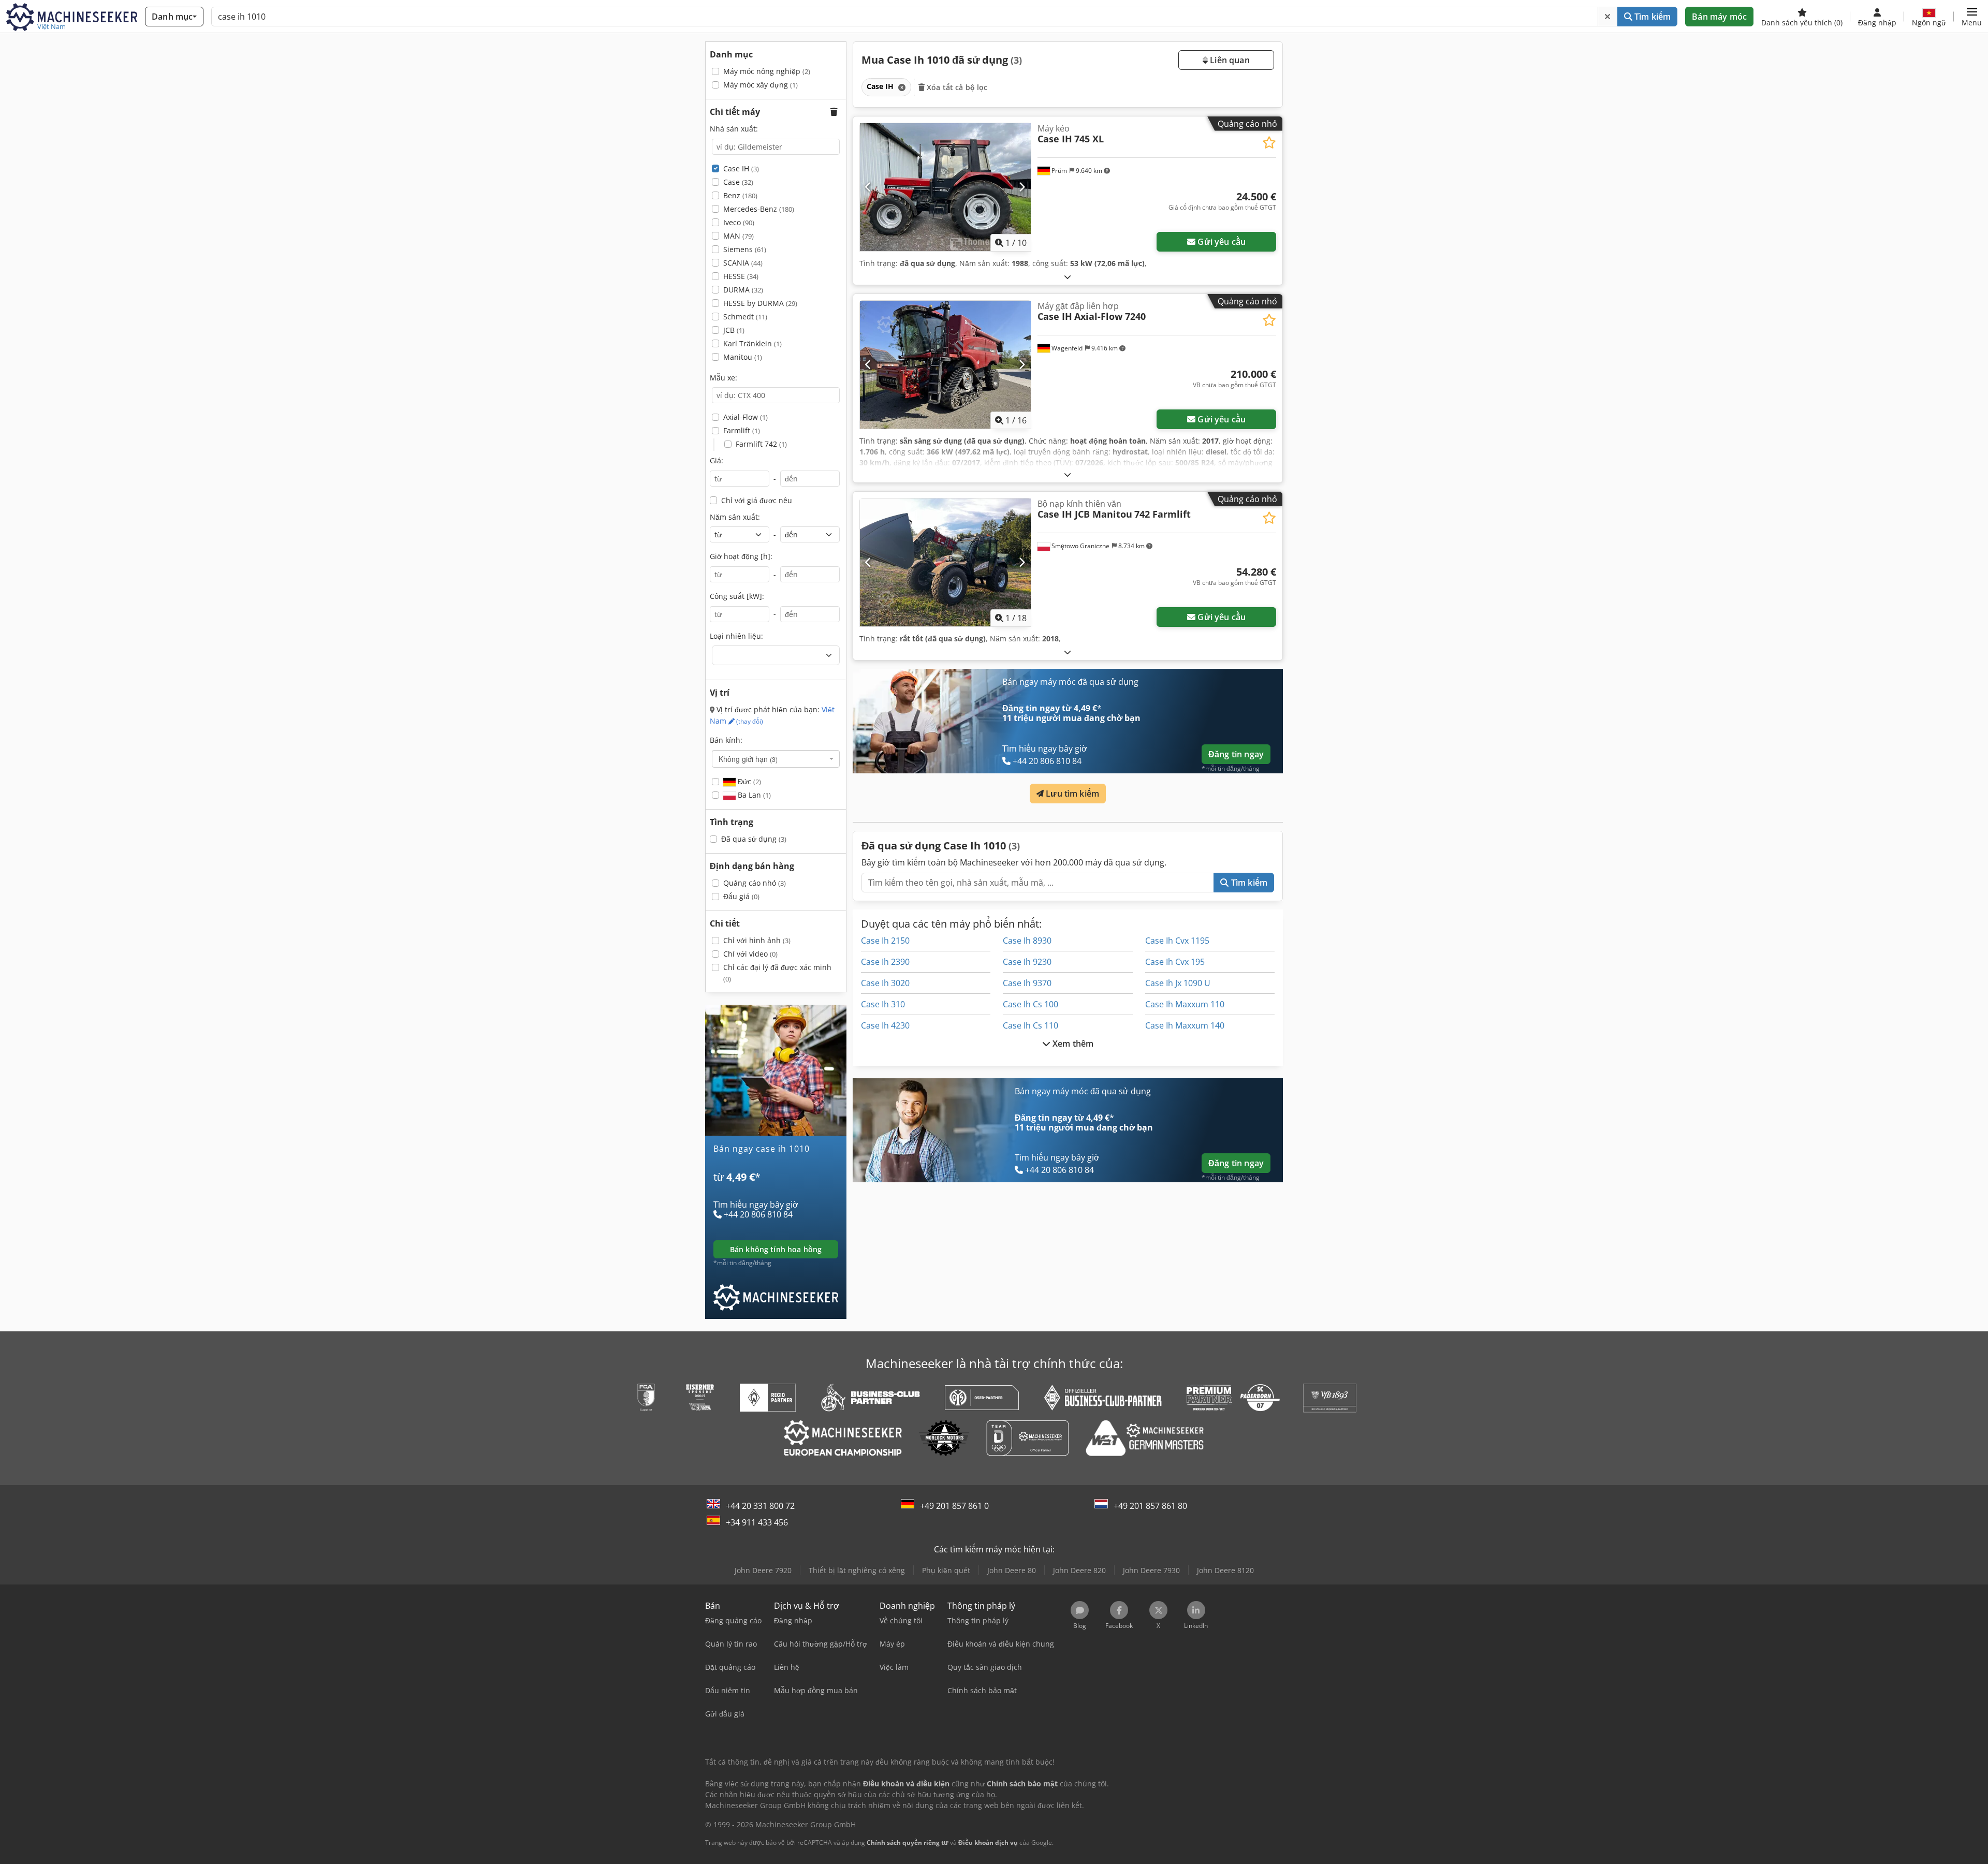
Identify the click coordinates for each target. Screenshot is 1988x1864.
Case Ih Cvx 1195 (1177, 941)
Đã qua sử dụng (754, 839)
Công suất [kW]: (737, 596)
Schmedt (745, 317)
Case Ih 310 (883, 1004)
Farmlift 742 (761, 444)
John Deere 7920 (763, 1570)
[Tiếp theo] (1022, 187)
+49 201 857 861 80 (1150, 1506)
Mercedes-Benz (759, 209)
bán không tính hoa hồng (776, 1249)
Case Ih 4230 (885, 1025)
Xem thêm (1072, 1044)
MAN (739, 236)
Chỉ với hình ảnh (757, 940)
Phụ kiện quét (946, 1570)
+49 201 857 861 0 (954, 1506)
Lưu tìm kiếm (1071, 794)
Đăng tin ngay (1236, 754)
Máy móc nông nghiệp (767, 71)
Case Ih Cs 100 (1030, 1004)
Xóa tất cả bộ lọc (956, 87)
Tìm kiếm (1651, 17)
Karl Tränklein (752, 343)
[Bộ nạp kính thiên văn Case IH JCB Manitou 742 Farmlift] (945, 562)
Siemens (745, 249)
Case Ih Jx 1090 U (1178, 983)
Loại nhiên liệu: (736, 636)
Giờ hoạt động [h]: (741, 556)
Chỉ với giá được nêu (757, 500)
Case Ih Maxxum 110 (1185, 1004)
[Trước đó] (868, 187)
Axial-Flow (745, 417)
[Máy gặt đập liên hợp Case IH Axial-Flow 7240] (945, 365)
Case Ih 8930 (1027, 941)
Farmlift (742, 430)
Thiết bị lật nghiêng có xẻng (857, 1570)
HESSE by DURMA (760, 303)
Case (738, 182)
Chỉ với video (750, 954)
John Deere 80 (1012, 1570)
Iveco (739, 222)
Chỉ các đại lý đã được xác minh (777, 973)
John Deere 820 (1079, 1570)
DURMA (743, 290)
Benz (740, 195)
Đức (748, 781)
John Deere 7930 (1151, 1570)
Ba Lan (753, 795)
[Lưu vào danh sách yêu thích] (1269, 143)
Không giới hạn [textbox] (748, 759)
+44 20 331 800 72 (760, 1506)
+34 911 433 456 (757, 1522)
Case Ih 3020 (885, 983)
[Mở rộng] (1068, 277)
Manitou (743, 357)
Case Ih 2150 (885, 941)
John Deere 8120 (1225, 1570)
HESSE (741, 276)
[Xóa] (1607, 17)
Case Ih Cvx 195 (1175, 962)
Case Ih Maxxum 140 (1185, 1025)
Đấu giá (741, 896)
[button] (1972, 17)
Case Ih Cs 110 (1030, 1025)
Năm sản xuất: (735, 517)
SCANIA (743, 263)
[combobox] (776, 759)
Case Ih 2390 (885, 962)
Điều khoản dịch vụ (988, 1843)
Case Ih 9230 (1027, 962)
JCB (734, 330)
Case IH (741, 168)
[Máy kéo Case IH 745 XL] (945, 187)
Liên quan (1229, 60)
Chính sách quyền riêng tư (908, 1843)
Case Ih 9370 (1027, 983)
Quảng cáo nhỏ (755, 883)
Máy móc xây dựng (761, 85)
